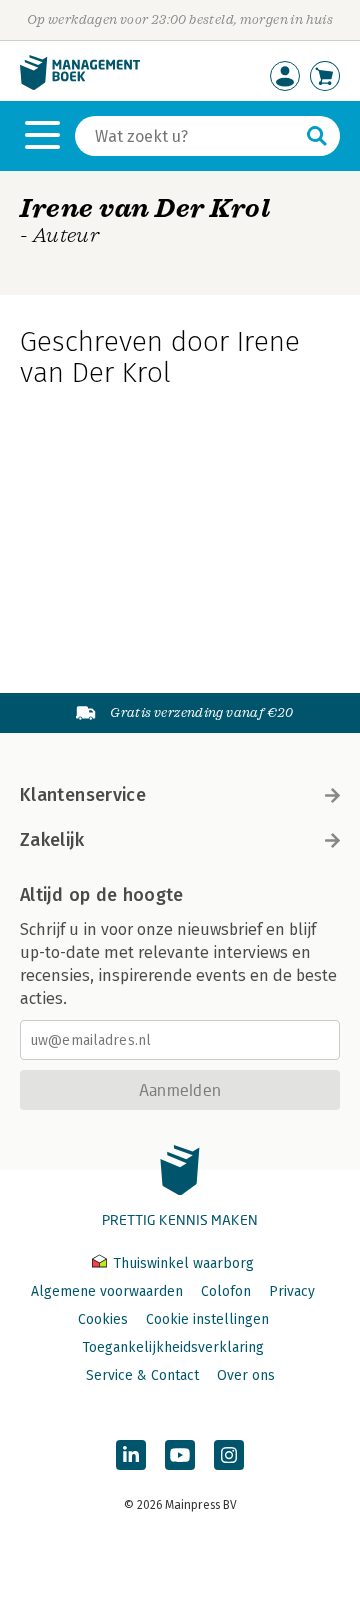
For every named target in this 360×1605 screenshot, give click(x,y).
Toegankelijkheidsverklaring (173, 1347)
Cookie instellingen (207, 1319)
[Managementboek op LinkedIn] (131, 1455)
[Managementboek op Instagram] (229, 1455)
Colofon (226, 1291)
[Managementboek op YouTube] (180, 1455)
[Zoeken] (317, 136)
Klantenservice (83, 795)
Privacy (292, 1291)
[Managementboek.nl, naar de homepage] (80, 85)
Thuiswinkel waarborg (181, 1263)
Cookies (103, 1319)
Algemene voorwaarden (107, 1291)
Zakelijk (52, 840)
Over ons (246, 1375)
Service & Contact (142, 1375)
